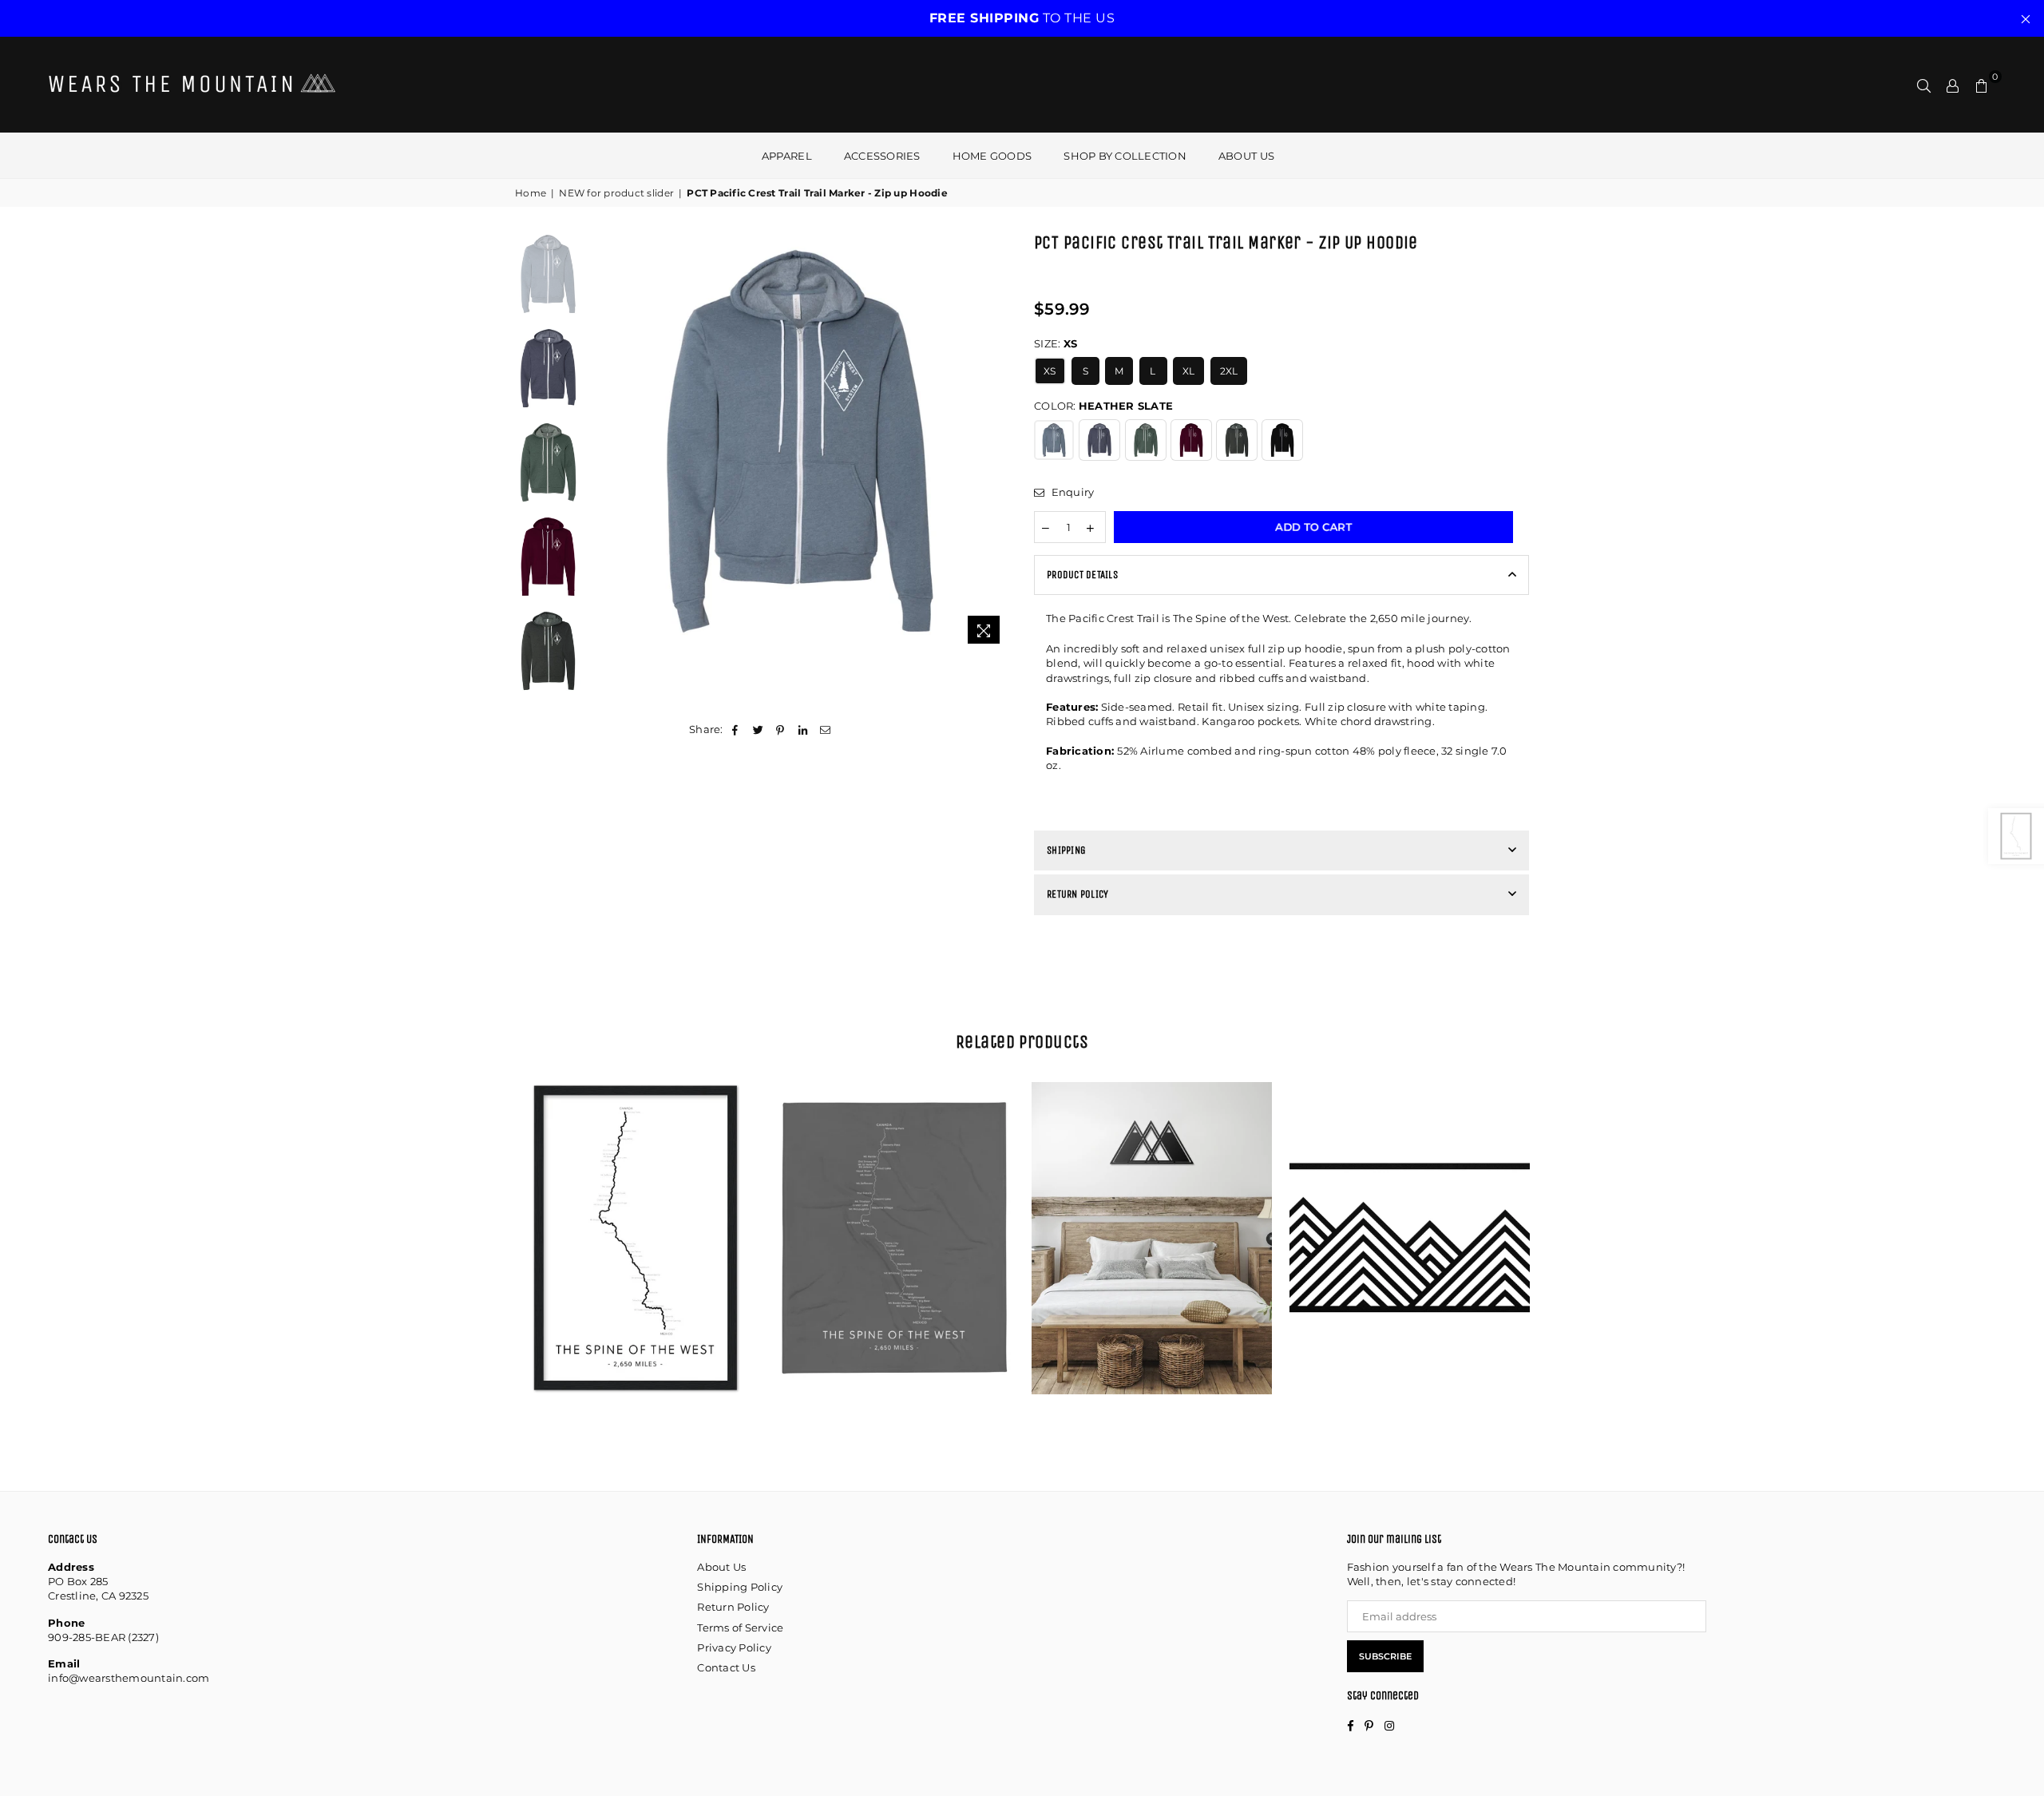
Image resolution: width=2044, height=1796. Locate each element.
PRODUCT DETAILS (1082, 575)
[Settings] (1953, 85)
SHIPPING (1066, 850)
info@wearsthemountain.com (129, 1678)
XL (1189, 371)
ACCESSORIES (882, 156)
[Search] (1924, 85)
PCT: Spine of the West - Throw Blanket (894, 1219)
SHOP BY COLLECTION (1125, 156)
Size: (1056, 343)
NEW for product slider (616, 193)
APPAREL (787, 156)
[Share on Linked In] (804, 729)
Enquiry (1071, 492)
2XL (1229, 371)
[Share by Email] (826, 729)
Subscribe (1385, 1656)
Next (996, 441)
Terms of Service (740, 1628)
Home (531, 193)
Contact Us (726, 1667)
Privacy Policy (734, 1647)
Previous (603, 441)
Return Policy (733, 1607)
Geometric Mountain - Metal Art (1410, 1204)
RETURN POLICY (1077, 894)
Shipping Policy (740, 1587)
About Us (721, 1567)
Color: (1103, 406)
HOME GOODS (992, 156)
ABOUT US (1246, 156)
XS (1050, 371)
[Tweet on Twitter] (758, 729)
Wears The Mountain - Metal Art (1152, 1204)
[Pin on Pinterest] (780, 729)
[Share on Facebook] (736, 729)
